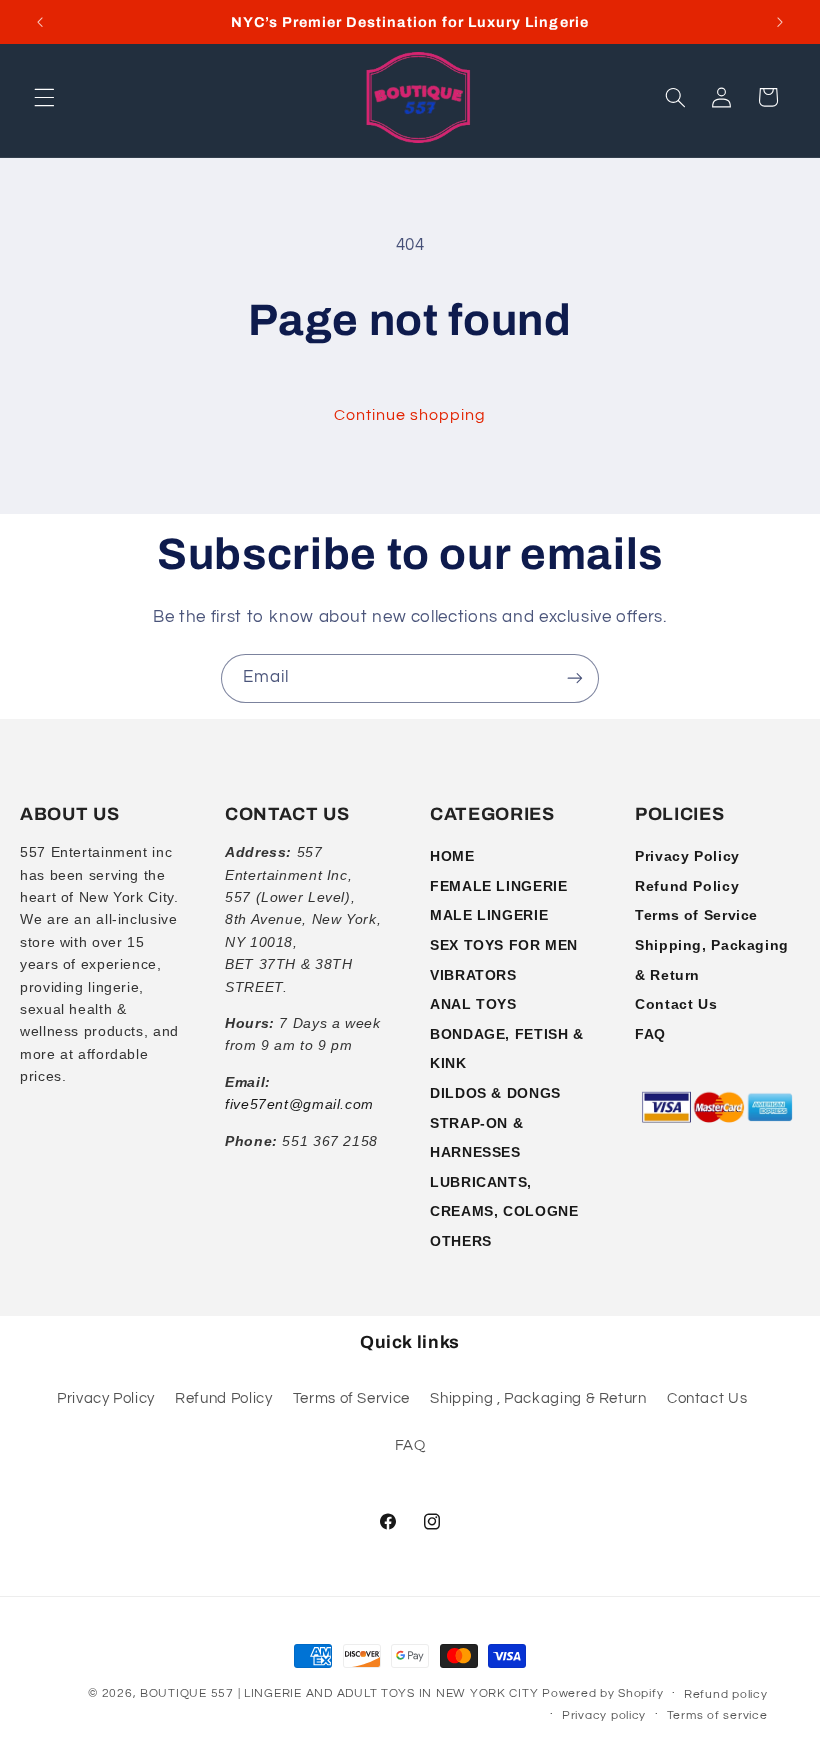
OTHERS (461, 1241)
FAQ (650, 1034)
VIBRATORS (473, 975)
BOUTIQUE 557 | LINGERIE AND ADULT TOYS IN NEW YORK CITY (339, 1693)
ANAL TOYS (473, 1004)
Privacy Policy (687, 856)
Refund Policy (687, 886)
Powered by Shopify (602, 1693)
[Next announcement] (780, 22)
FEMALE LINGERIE (498, 886)
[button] (44, 97)
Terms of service (717, 1715)
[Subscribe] (575, 678)
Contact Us (676, 1004)
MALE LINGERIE (489, 915)
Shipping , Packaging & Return (538, 1398)
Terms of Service (696, 915)
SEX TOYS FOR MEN (504, 945)
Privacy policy (604, 1715)
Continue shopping (410, 415)
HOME (452, 856)
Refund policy (726, 1694)
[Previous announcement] (40, 22)
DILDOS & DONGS (495, 1093)
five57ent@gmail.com (299, 1104)
